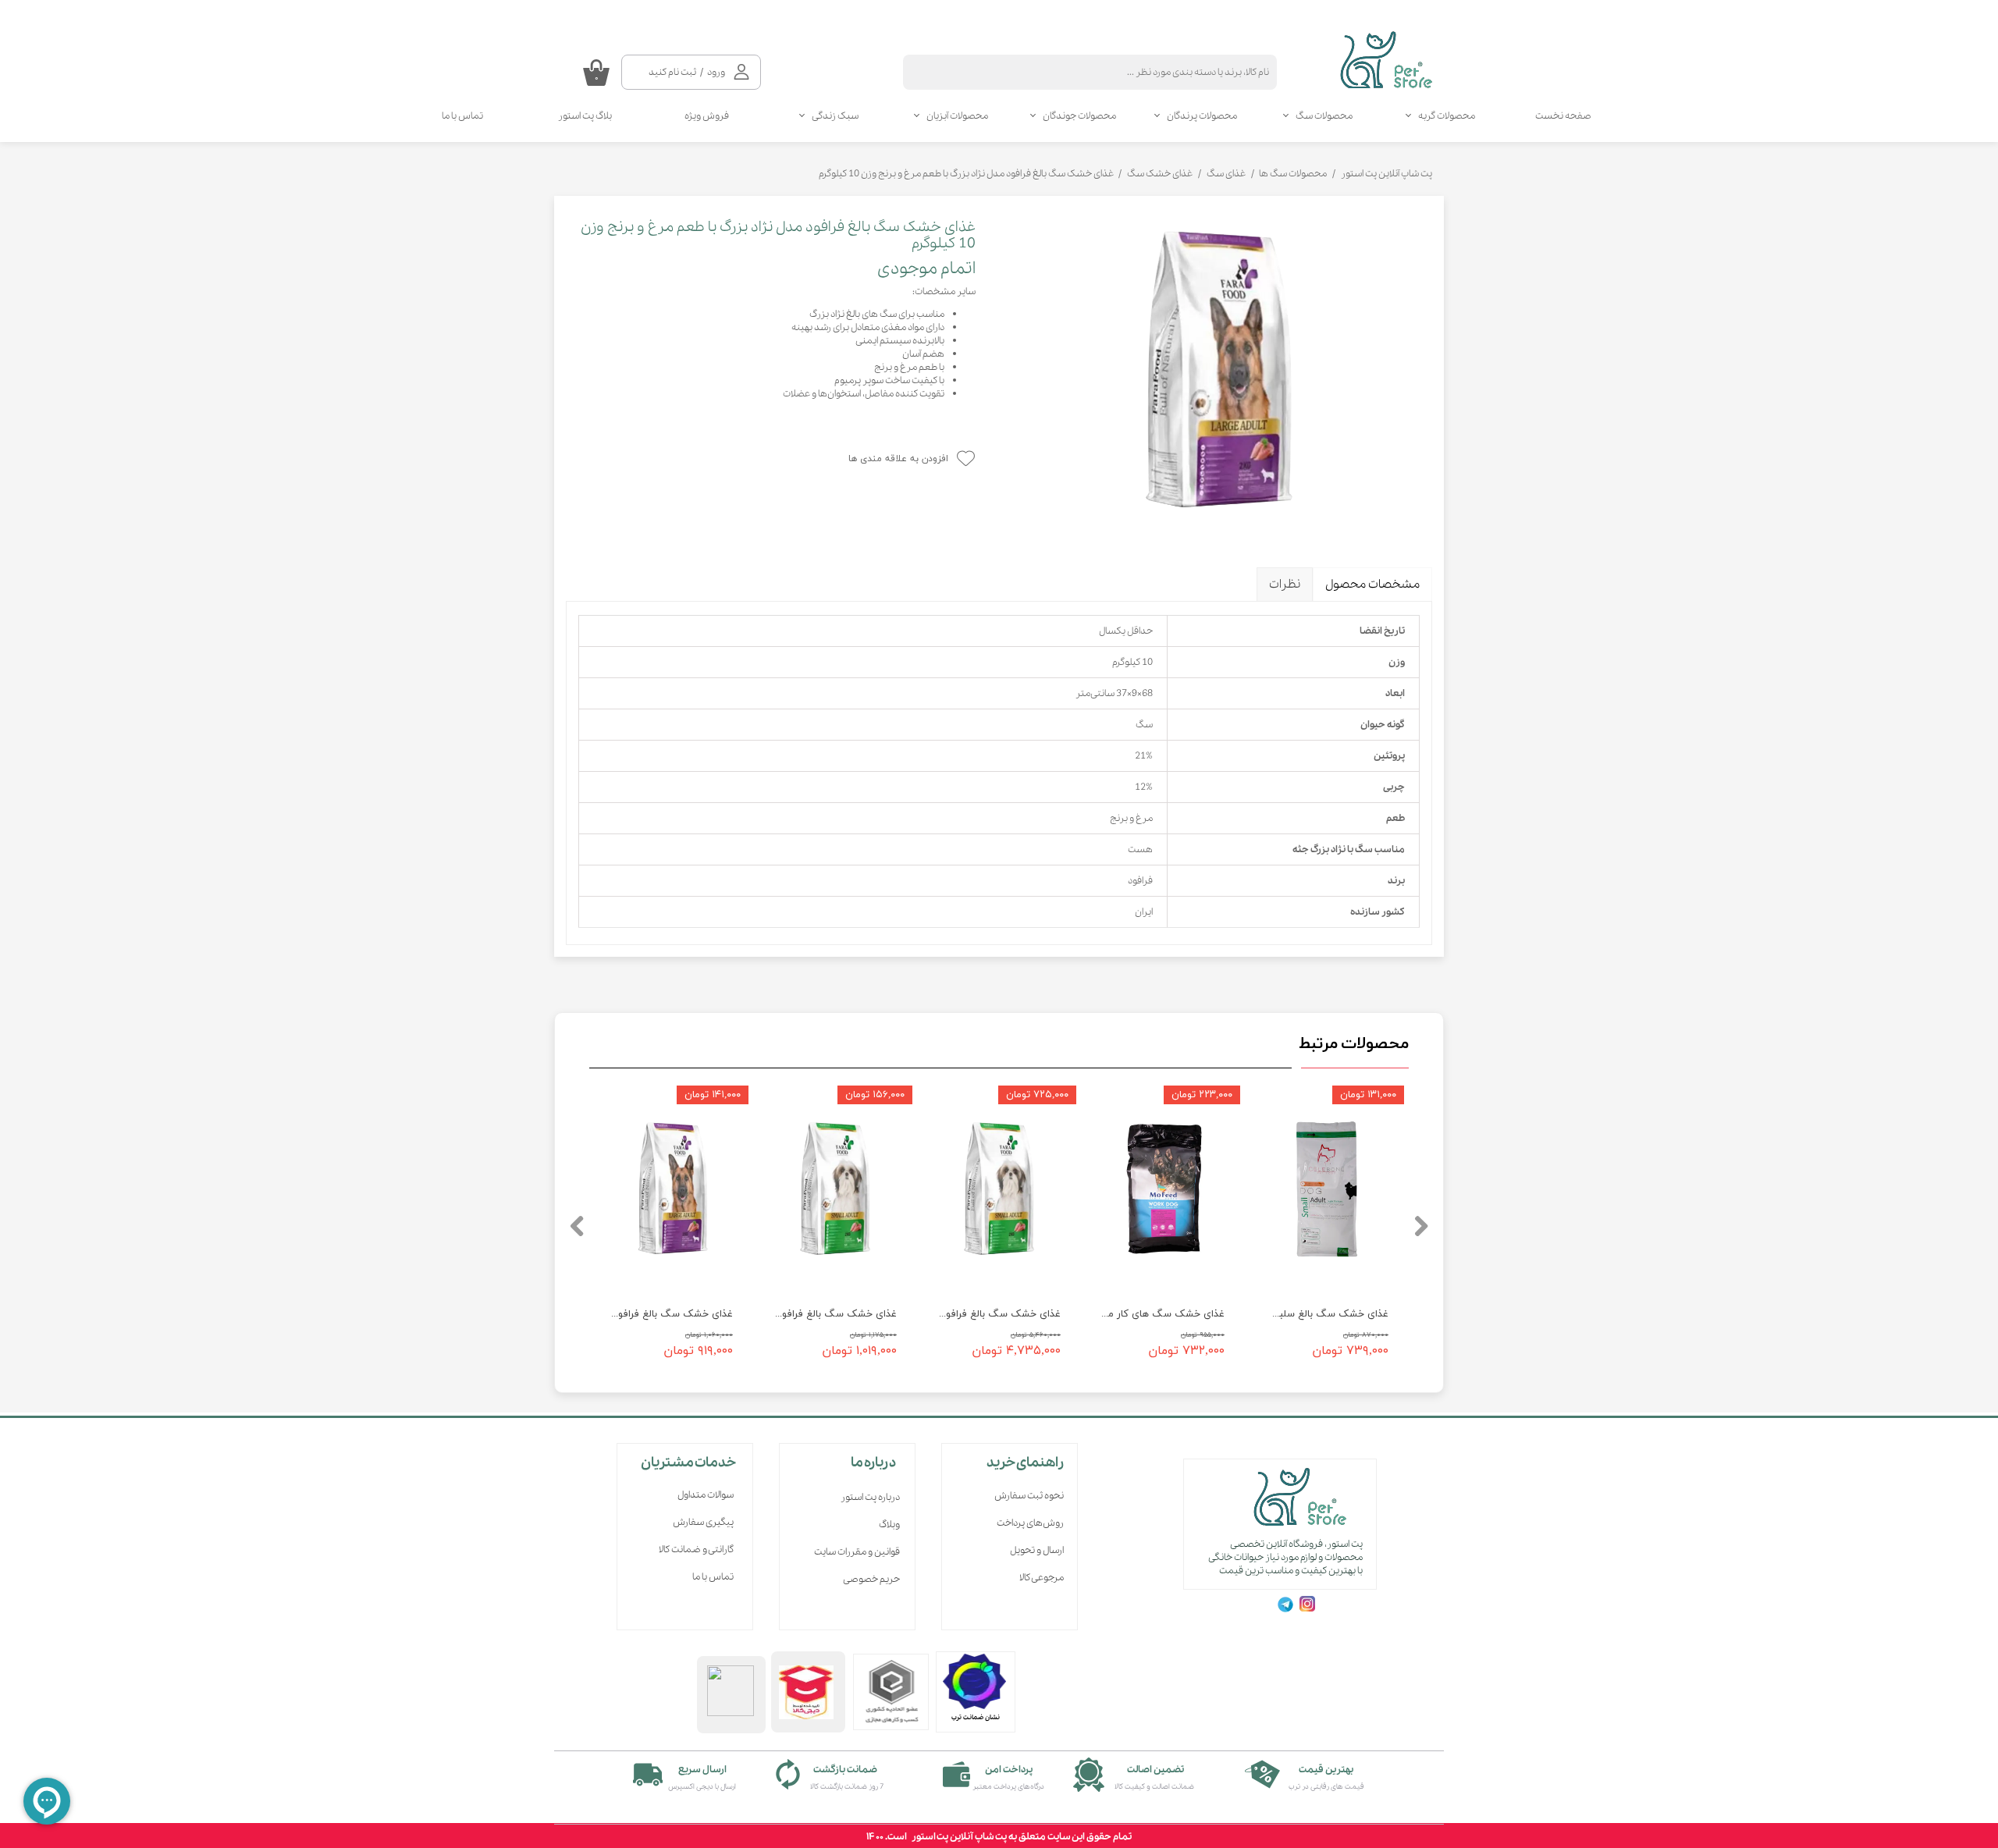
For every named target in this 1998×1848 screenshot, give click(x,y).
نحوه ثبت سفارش (1029, 1496)
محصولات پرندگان (1202, 116)
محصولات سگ (1324, 116)
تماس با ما (462, 116)
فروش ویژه (707, 116)
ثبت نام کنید (672, 72)
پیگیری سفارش (703, 1522)
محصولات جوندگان (1079, 116)
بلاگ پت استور (585, 116)
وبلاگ (889, 1525)
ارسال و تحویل (1037, 1550)
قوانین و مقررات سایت (857, 1552)
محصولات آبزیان (957, 116)
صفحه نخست (1563, 116)
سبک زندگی (835, 116)
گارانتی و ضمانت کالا (696, 1549)
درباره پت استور (870, 1497)
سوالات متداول (706, 1495)
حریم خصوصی (871, 1579)
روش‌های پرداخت (1030, 1523)
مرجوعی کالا (1042, 1578)
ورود (716, 72)
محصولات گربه (1447, 116)
